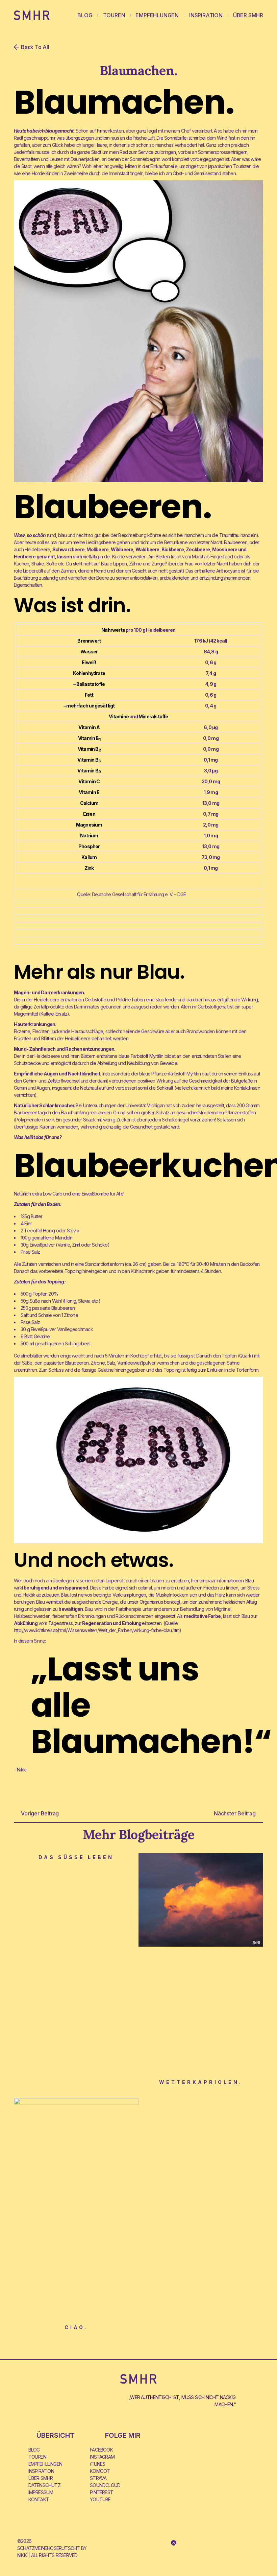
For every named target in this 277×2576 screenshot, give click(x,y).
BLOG (85, 15)
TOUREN (114, 15)
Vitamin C (89, 781)
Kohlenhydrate (89, 673)
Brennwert (89, 641)
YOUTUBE (100, 2499)
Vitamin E (89, 792)
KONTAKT (39, 2499)
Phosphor (89, 846)
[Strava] (164, 2543)
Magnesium (89, 825)
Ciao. (76, 2327)
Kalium (89, 857)
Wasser (89, 652)
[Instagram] (144, 2543)
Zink (89, 868)
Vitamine (119, 716)
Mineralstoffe (153, 716)
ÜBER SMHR (248, 15)
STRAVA (98, 2478)
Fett (89, 695)
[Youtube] (193, 2543)
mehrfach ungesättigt (90, 706)
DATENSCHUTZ (44, 2485)
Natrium (89, 836)
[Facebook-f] (154, 2543)
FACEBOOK (101, 2450)
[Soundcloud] (203, 2543)
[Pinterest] (213, 2543)
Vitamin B (89, 738)
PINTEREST (102, 2492)
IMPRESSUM (41, 2492)
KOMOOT (100, 2471)
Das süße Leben (76, 1857)
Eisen (89, 814)
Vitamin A (89, 727)
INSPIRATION (206, 15)
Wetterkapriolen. (201, 2082)
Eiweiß (89, 662)
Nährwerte (113, 630)
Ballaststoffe (91, 684)
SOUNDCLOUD (105, 2485)
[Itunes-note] (183, 2543)
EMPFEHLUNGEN (157, 15)
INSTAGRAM (102, 2457)
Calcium (89, 803)
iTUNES (97, 2464)
